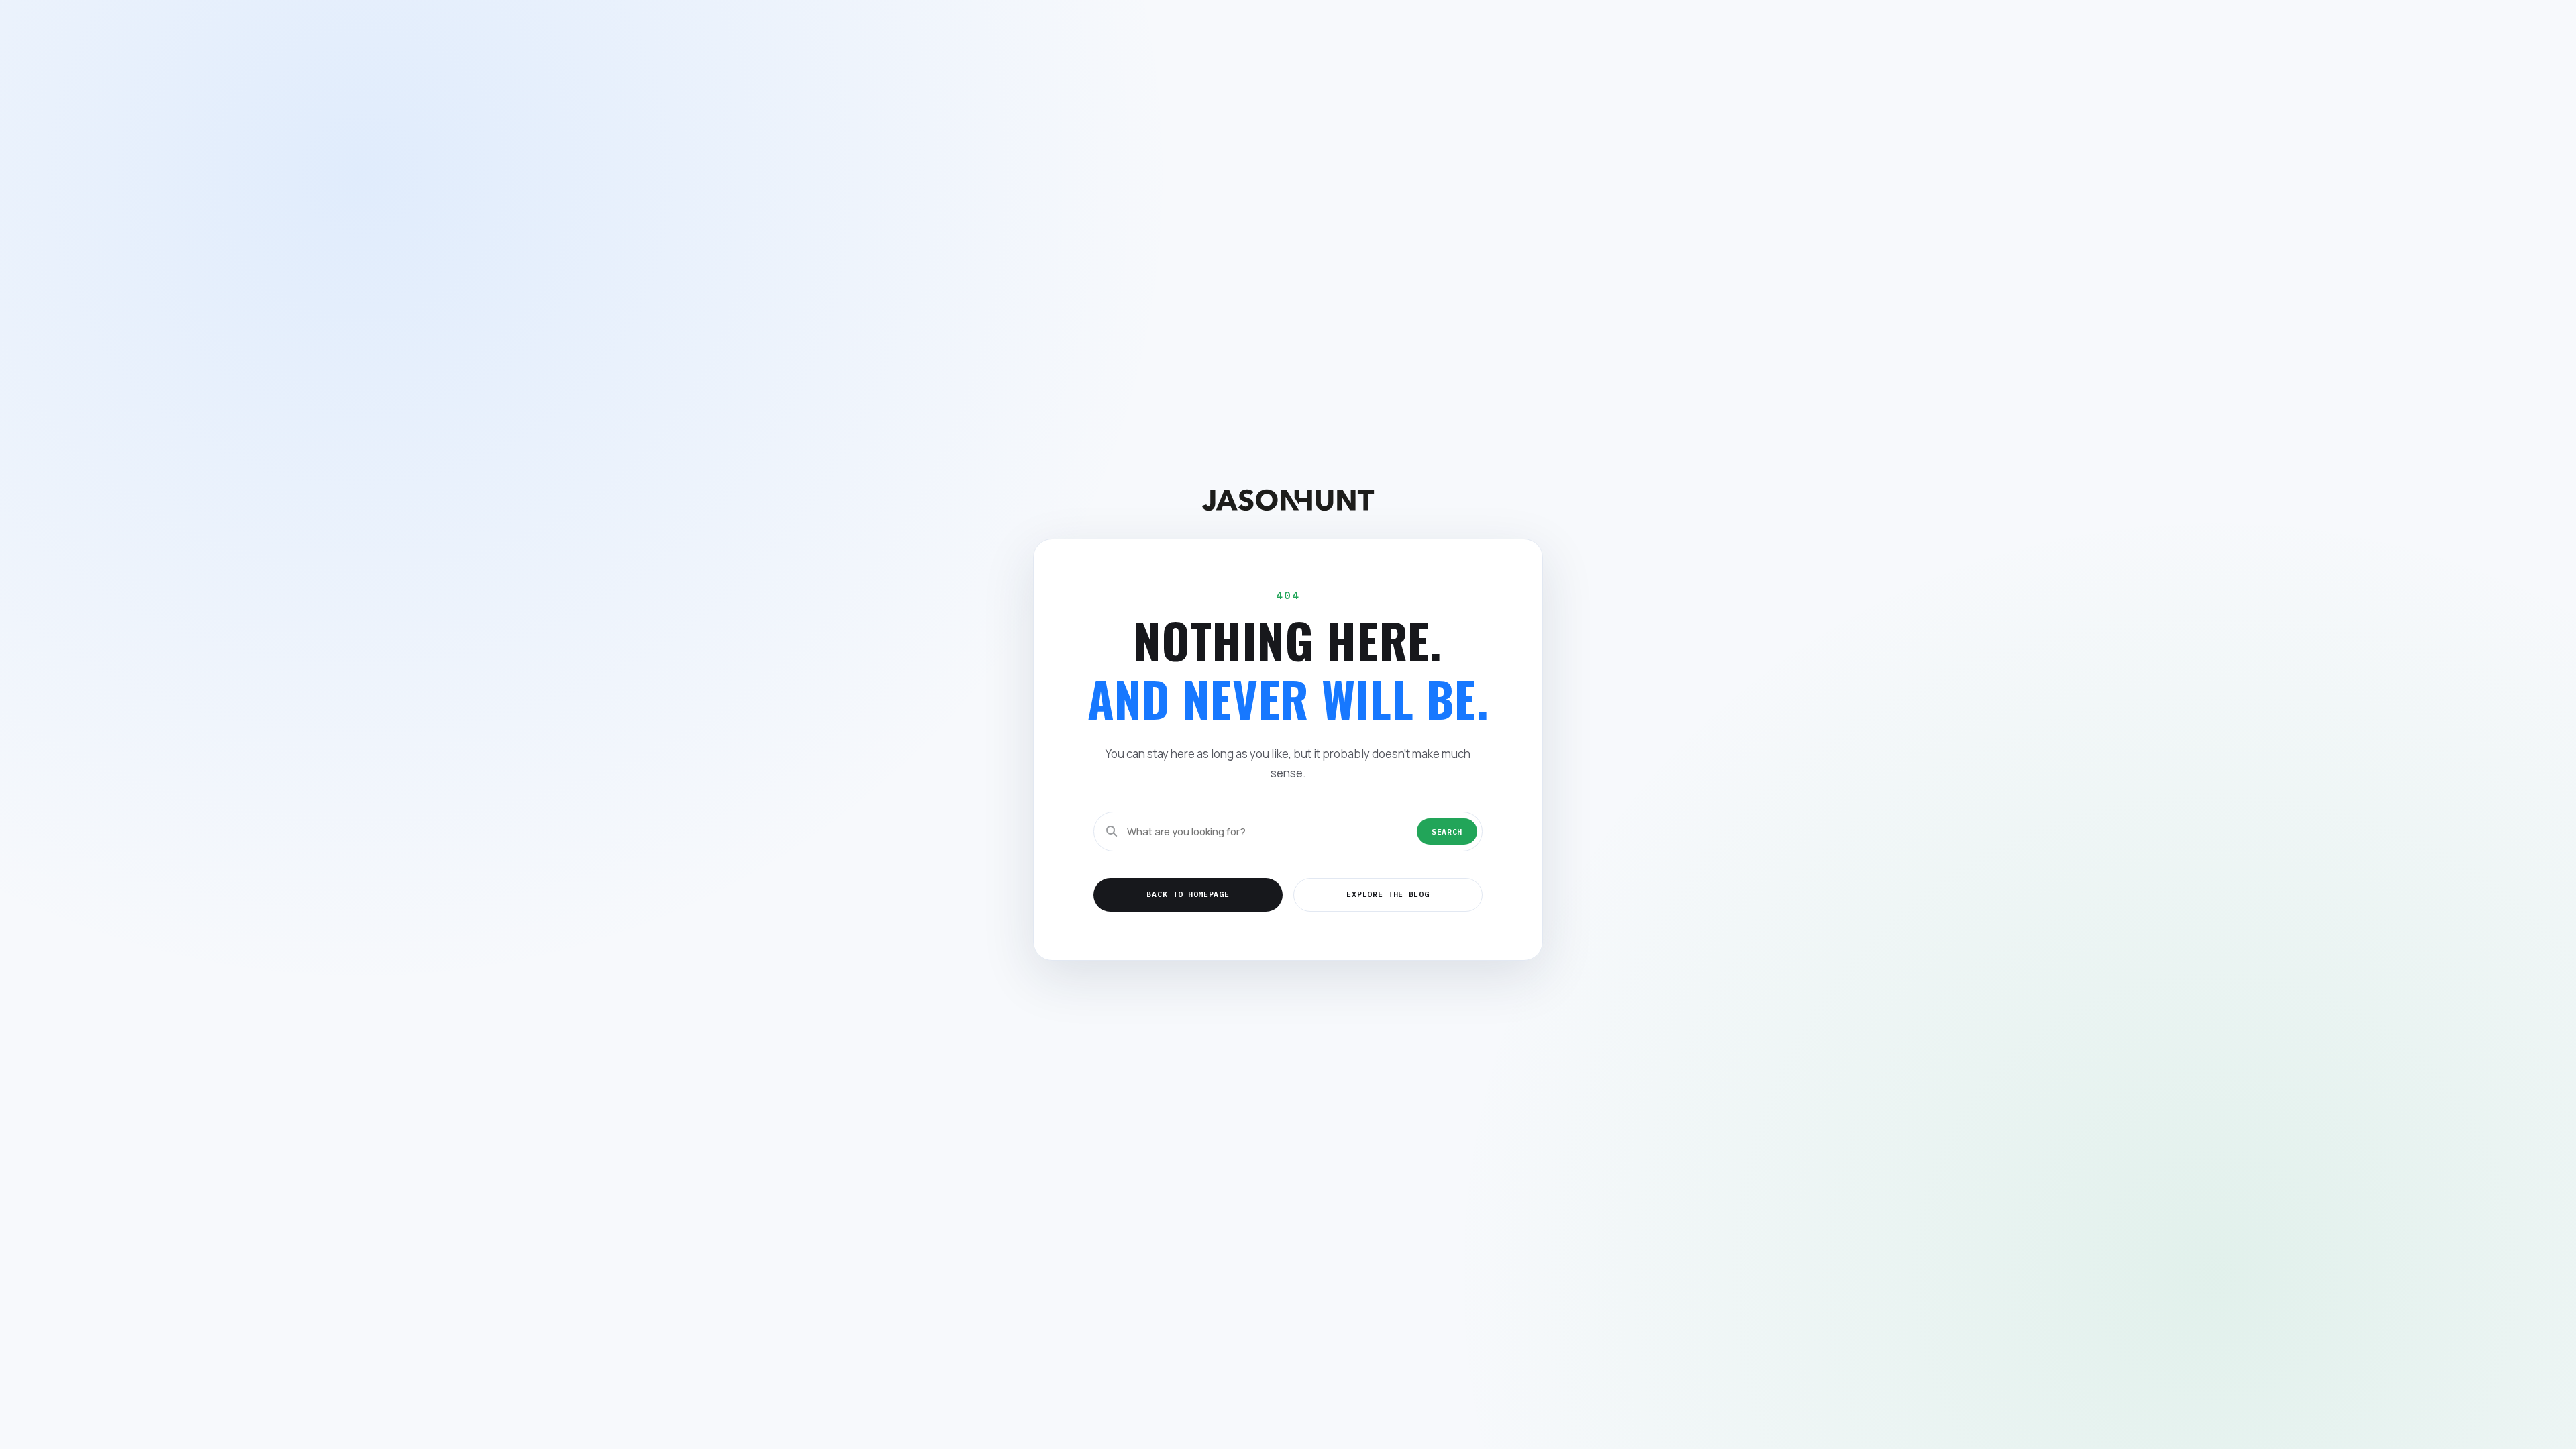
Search (1447, 831)
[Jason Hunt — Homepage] (1288, 500)
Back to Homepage (1188, 894)
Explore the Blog (1388, 894)
